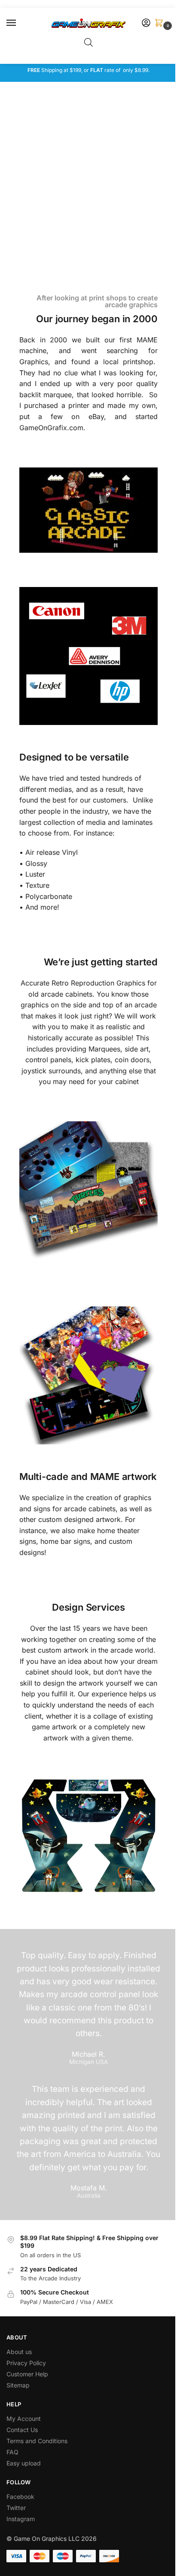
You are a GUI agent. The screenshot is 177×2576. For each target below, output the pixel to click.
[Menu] (19, 23)
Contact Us (22, 2430)
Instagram (21, 2519)
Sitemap (18, 2385)
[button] (161, 23)
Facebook (20, 2497)
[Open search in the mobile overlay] (88, 42)
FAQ (12, 2452)
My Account (24, 2419)
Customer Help (27, 2374)
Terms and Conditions (37, 2441)
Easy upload (24, 2463)
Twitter (16, 2508)
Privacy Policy (26, 2363)
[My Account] (146, 23)
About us (20, 2352)
